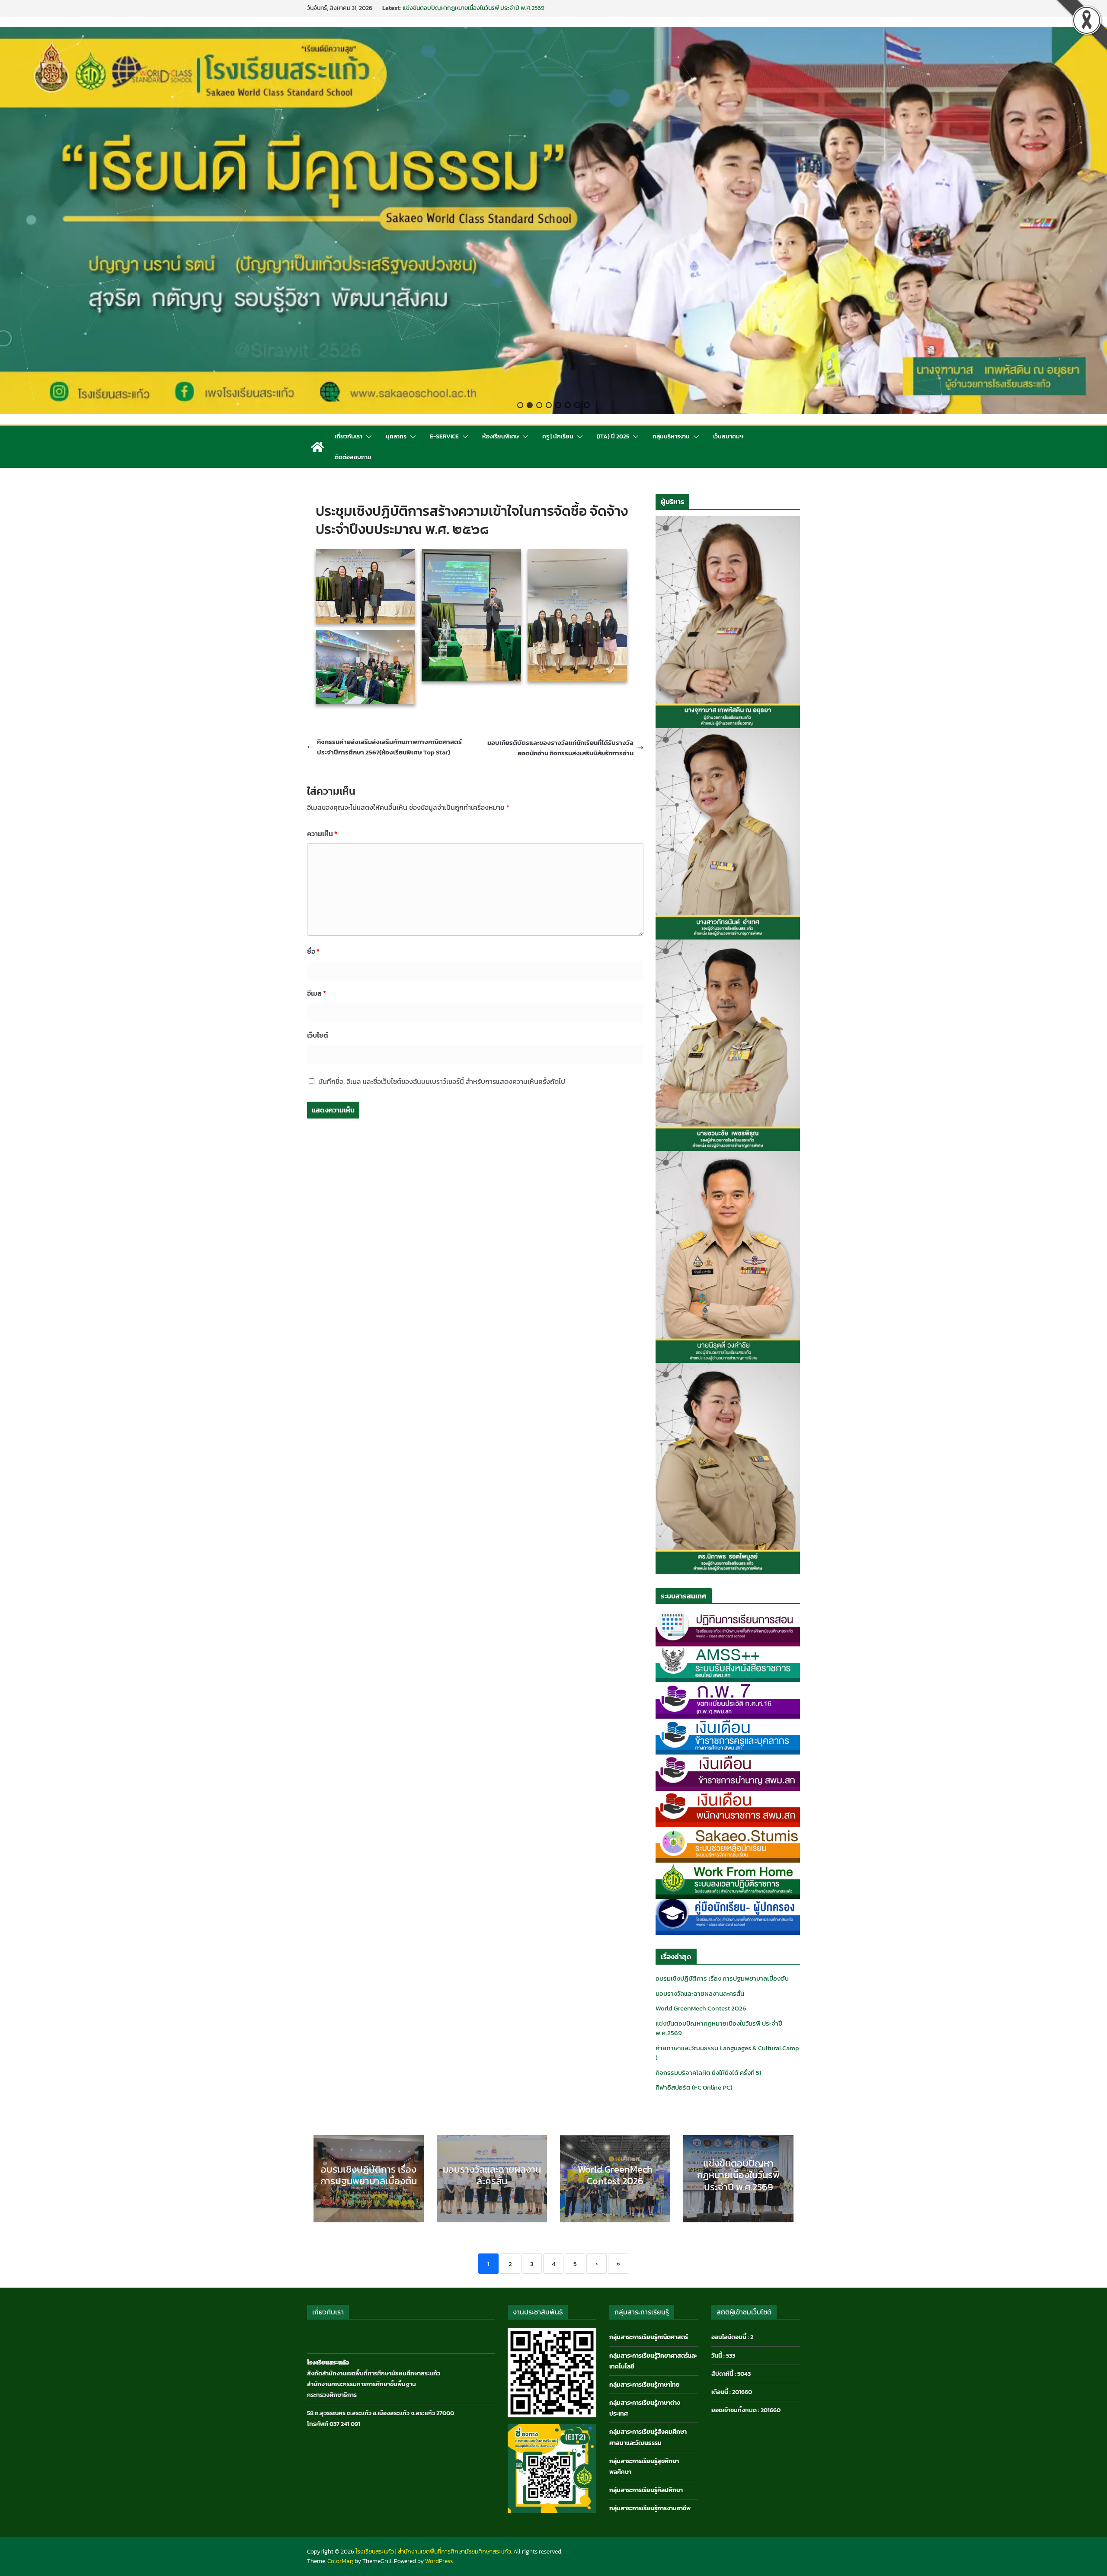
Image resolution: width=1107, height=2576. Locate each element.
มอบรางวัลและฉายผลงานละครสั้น (700, 1993)
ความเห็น (322, 834)
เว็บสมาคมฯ (728, 436)
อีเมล (317, 993)
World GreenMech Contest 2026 (445, 12)
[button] (520, 405)
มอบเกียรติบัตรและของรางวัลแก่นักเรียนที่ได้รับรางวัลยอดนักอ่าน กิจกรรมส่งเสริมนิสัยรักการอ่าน (560, 748)
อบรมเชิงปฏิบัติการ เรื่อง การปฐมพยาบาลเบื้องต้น (722, 1978)
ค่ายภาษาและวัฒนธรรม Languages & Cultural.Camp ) (727, 2053)
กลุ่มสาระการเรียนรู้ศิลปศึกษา (646, 2490)
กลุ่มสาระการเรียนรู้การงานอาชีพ (650, 2508)
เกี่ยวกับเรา (349, 436)
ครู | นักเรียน (558, 436)
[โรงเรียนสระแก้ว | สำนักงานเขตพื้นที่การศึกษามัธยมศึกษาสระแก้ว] (317, 447)
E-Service (444, 436)
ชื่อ (313, 951)
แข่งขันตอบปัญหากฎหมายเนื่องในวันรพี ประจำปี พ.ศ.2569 (719, 2028)
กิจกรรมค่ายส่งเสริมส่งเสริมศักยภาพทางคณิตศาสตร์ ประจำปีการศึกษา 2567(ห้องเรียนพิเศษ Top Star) (389, 747)
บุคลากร (396, 436)
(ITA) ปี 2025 (613, 436)
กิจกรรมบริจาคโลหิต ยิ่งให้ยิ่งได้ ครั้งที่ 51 (709, 2073)
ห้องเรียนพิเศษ (501, 436)
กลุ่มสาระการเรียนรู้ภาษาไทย (645, 2385)
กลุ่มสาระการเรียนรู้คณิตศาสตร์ (649, 2337)
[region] (553, 221)
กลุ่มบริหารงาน (671, 436)
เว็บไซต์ (318, 1035)
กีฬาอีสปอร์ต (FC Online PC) (694, 2087)
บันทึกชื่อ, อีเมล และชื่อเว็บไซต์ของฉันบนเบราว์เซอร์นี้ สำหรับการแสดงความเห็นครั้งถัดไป (442, 1081)
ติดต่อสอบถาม (353, 457)
